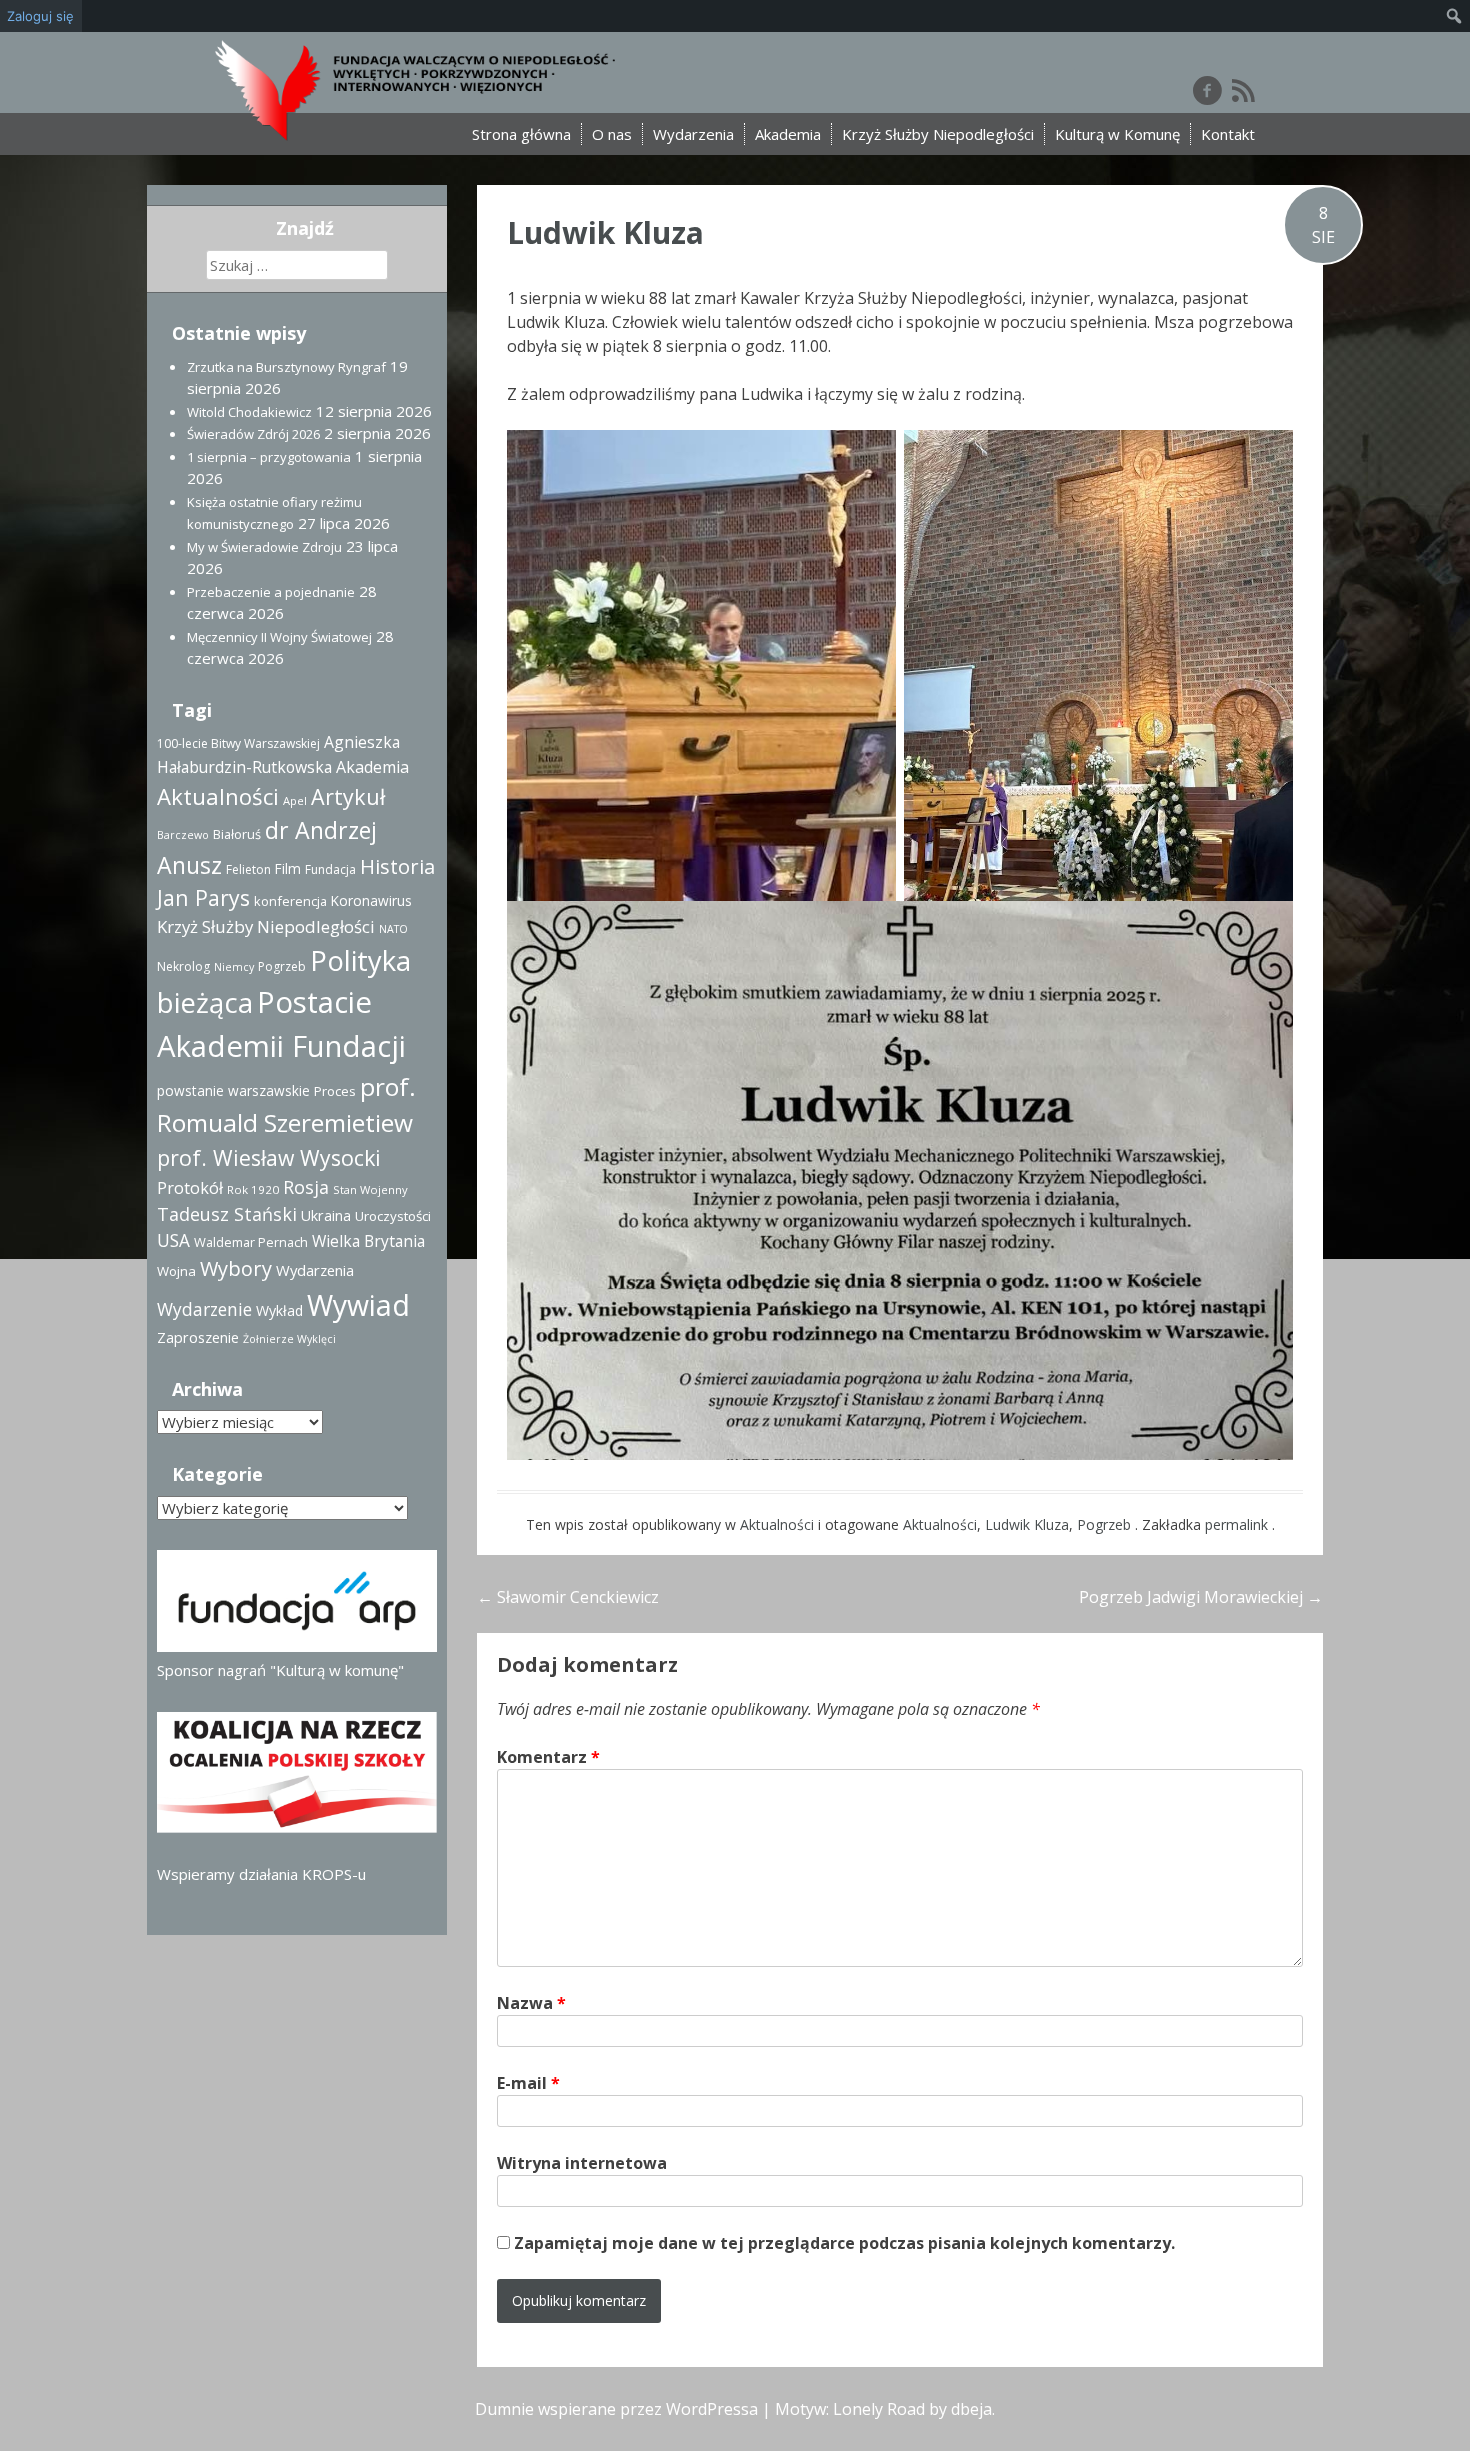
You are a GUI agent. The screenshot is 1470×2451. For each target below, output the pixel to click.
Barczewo (183, 835)
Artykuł (348, 796)
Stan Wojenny (370, 1189)
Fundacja (330, 869)
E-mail (528, 2083)
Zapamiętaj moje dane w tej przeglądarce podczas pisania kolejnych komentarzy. (844, 2243)
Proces (335, 1091)
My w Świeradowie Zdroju (264, 547)
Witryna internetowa (582, 2163)
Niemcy (234, 967)
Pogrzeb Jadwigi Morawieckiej (1201, 1597)
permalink (1238, 1524)
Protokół (190, 1188)
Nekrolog (183, 966)
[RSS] (1243, 90)
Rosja (306, 1187)
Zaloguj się (40, 16)
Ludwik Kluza (605, 232)
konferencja (290, 901)
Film (288, 868)
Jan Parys (203, 897)
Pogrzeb (1104, 1524)
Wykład (279, 1310)
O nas (612, 134)
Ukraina (326, 1215)
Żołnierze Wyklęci (289, 1339)
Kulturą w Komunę (1117, 134)
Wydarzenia (693, 134)
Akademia (788, 134)
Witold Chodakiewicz (249, 412)
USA (173, 1240)
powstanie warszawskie (233, 1090)
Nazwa (531, 2003)
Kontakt (1228, 134)
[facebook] (1207, 90)
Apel (295, 800)
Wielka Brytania (368, 1241)
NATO (393, 929)
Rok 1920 (253, 1189)
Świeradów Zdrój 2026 (253, 434)
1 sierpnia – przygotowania (269, 457)
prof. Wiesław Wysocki (269, 1157)
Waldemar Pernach (251, 1242)
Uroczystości (393, 1216)
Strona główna (521, 134)
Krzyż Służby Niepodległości (938, 134)
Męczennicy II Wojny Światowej (279, 637)
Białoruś (237, 834)
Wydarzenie (204, 1309)
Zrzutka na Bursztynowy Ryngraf (286, 367)
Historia (397, 866)
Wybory (236, 1268)
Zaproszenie (198, 1337)
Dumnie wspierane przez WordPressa (616, 2409)
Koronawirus (371, 900)
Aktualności (777, 1524)
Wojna (176, 1271)
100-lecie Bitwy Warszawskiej (238, 743)
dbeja (971, 2409)
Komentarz (548, 1757)
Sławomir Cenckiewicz (568, 1597)
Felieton (248, 869)
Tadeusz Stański (227, 1214)
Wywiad (358, 1305)
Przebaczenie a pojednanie (271, 592)
